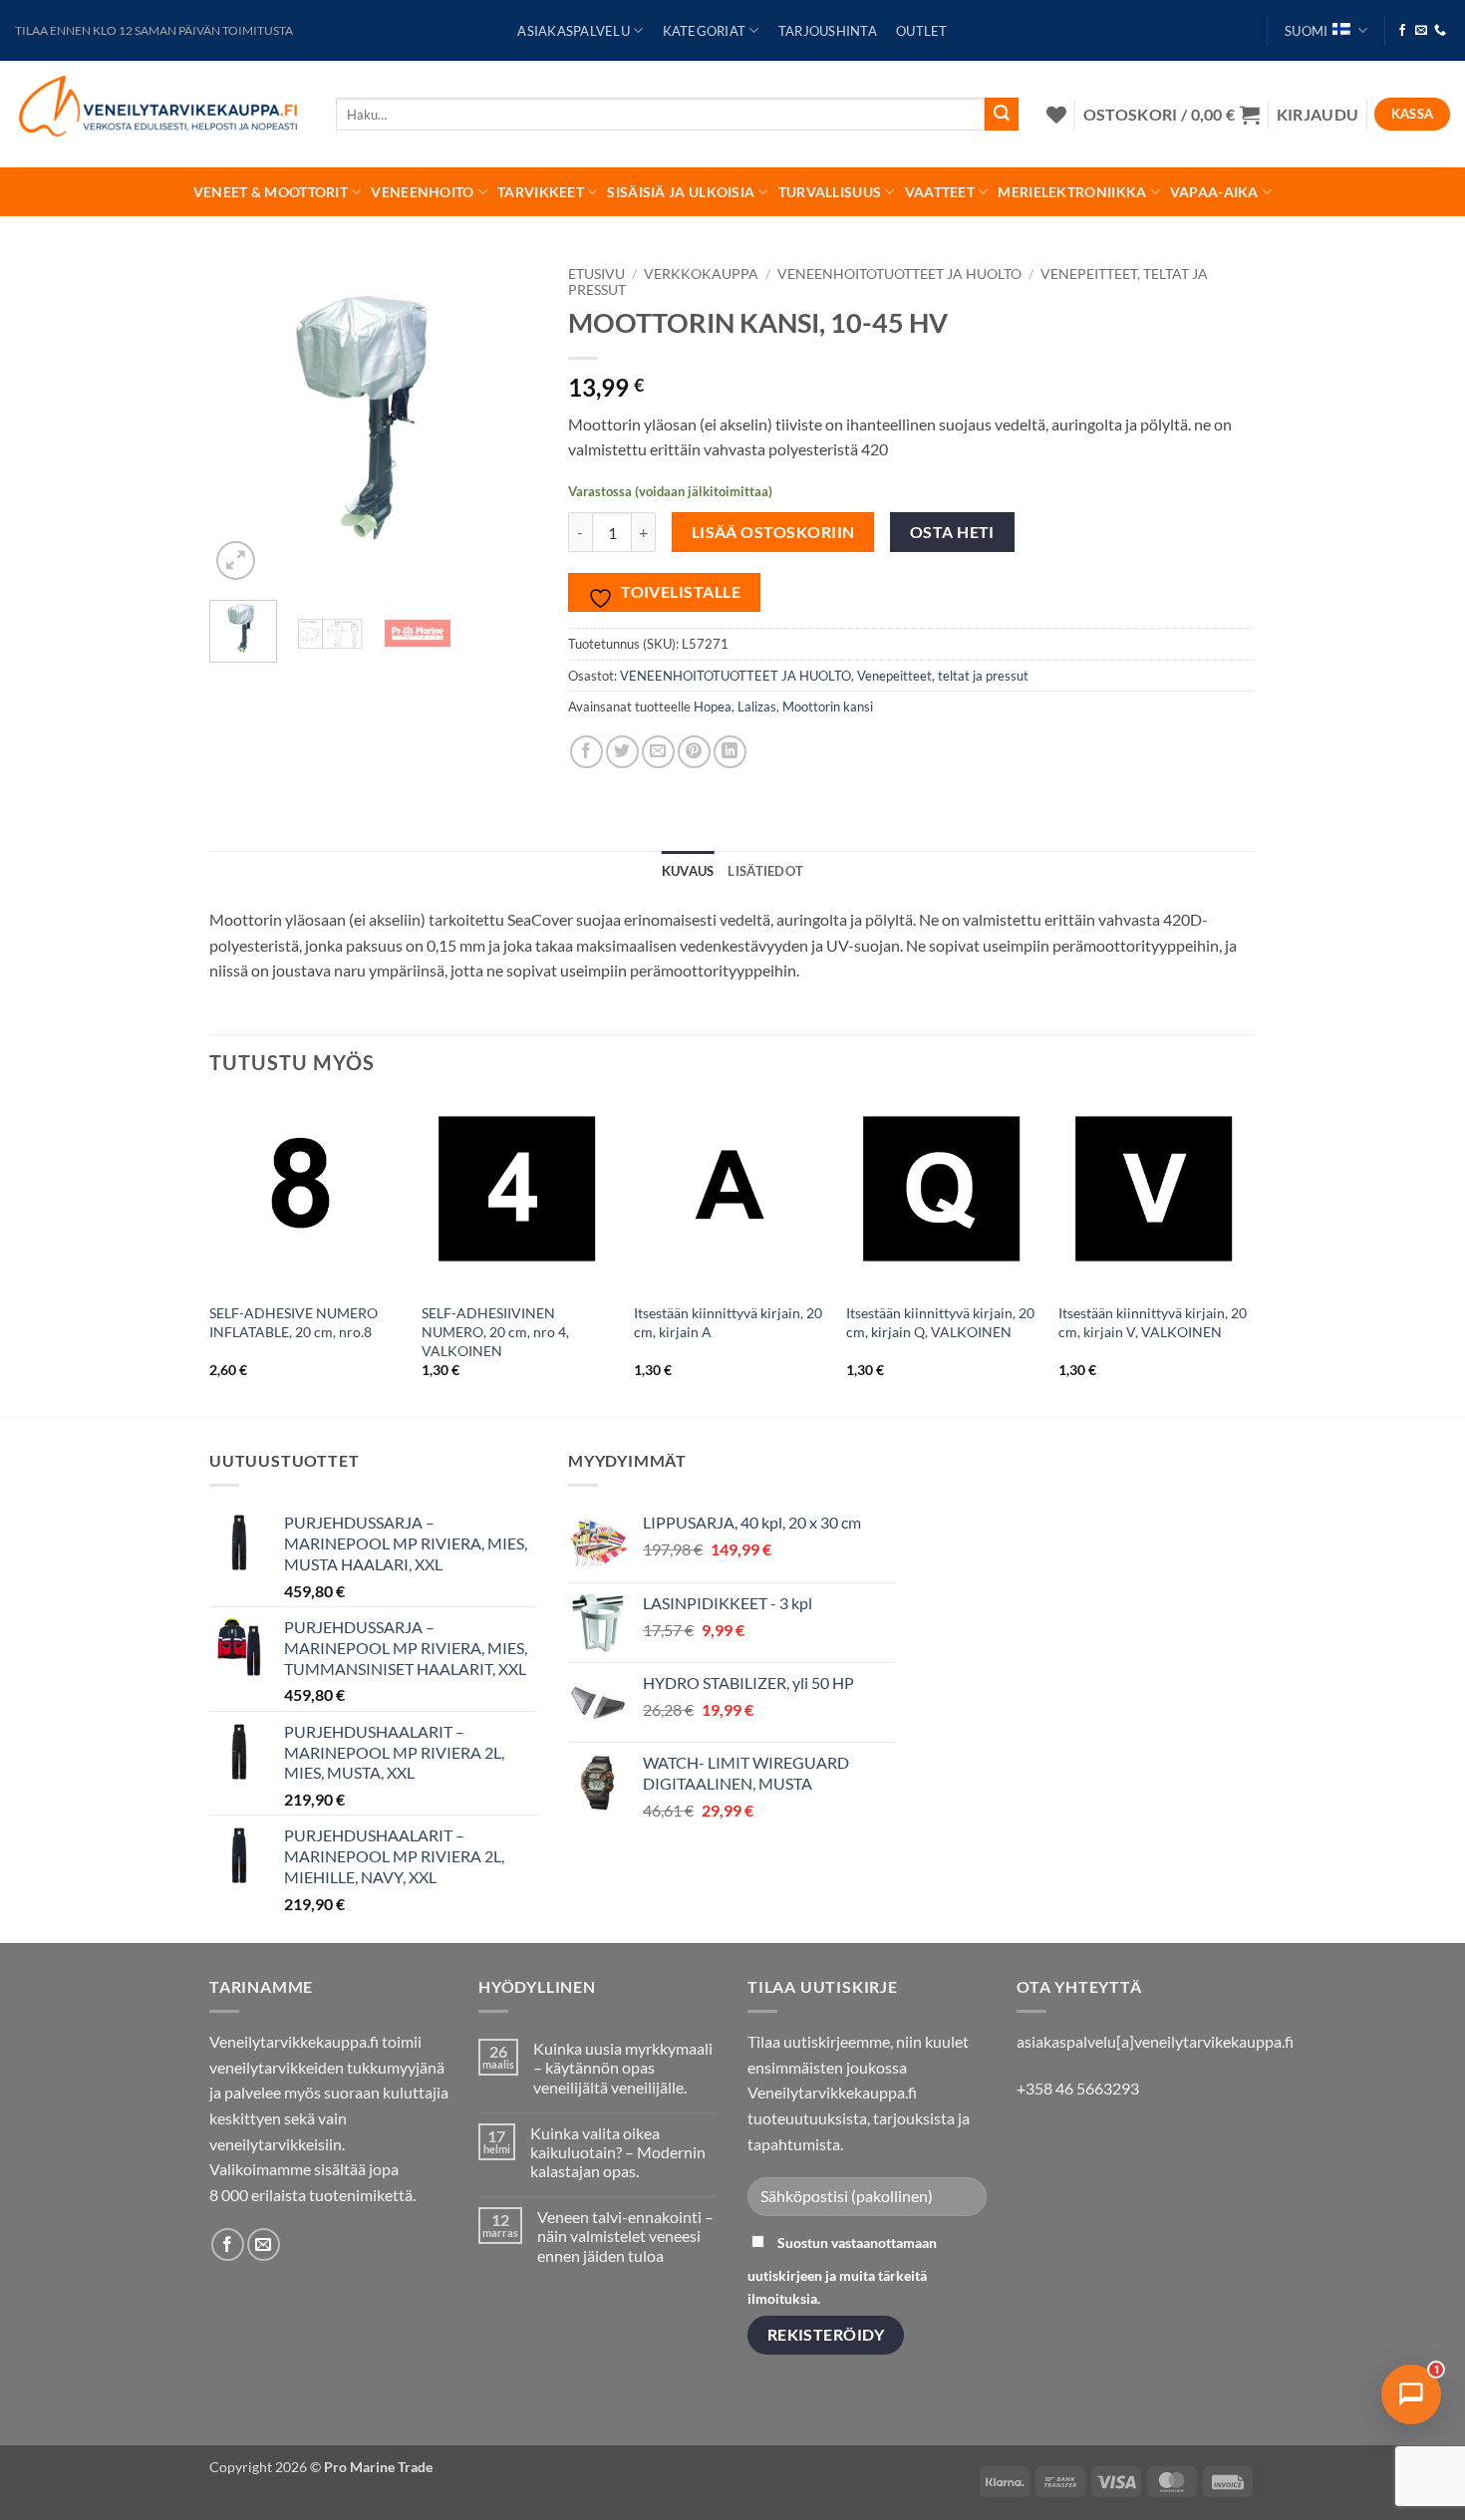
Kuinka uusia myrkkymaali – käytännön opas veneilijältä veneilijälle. (623, 2067)
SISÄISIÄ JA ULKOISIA (681, 192)
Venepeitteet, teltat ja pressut (943, 676)
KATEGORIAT (705, 31)
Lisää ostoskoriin (773, 532)
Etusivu (596, 274)
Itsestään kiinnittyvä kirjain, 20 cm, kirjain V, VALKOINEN (1153, 1322)
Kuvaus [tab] (688, 871)
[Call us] (1440, 31)
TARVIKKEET (541, 192)
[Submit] (1002, 115)
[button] (1172, 114)
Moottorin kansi (828, 706)
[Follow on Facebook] (1402, 31)
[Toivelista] (1056, 115)
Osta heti (952, 532)
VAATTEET (940, 192)
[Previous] (241, 420)
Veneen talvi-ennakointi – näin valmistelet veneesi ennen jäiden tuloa (625, 2236)
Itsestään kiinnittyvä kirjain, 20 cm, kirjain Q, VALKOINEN (940, 1322)
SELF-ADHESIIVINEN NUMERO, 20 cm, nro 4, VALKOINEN (495, 1331)
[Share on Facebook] (586, 752)
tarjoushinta (828, 31)
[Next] (506, 420)
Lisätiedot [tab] (765, 871)
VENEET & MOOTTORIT (271, 192)
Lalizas (757, 706)
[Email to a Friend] (658, 752)
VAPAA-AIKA (1214, 192)
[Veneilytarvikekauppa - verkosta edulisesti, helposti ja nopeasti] (160, 114)
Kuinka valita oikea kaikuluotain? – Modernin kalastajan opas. (618, 2152)
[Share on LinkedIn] (730, 752)
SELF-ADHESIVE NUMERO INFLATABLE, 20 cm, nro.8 (293, 1322)
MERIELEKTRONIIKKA (1072, 192)
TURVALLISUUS (830, 192)
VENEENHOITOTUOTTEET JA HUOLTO (899, 274)
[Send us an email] (1421, 31)
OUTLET (922, 31)
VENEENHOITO (422, 192)
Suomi (1306, 31)
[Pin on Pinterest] (694, 752)
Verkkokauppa (701, 274)
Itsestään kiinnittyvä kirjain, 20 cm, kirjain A (728, 1322)
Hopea (713, 706)
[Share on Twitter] (622, 752)
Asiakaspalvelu (574, 31)
